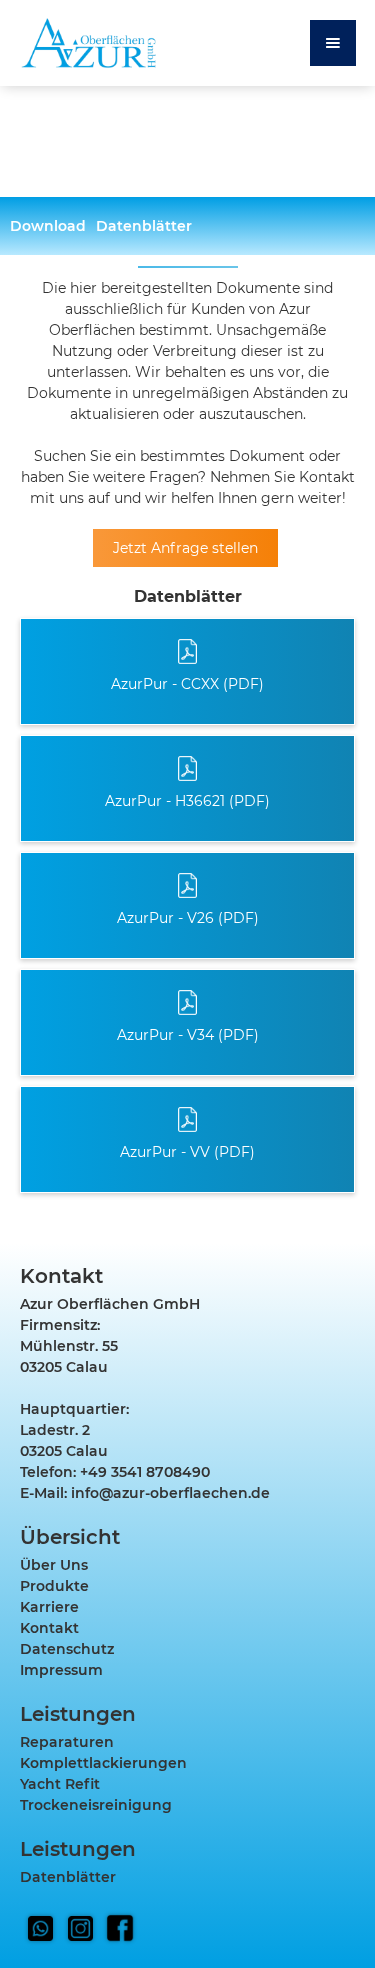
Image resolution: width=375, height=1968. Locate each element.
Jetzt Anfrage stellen (185, 548)
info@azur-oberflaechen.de (170, 1493)
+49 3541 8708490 (145, 1472)
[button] (333, 43)
